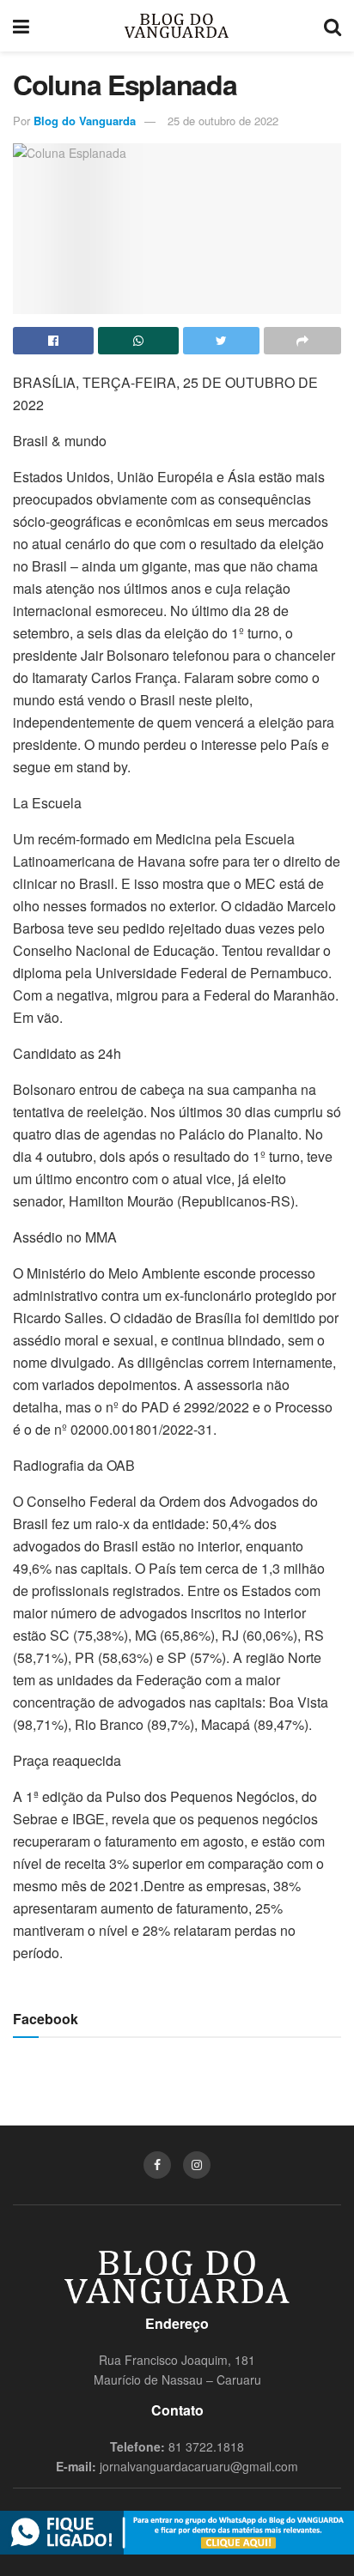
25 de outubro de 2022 (223, 121)
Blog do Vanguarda (85, 121)
